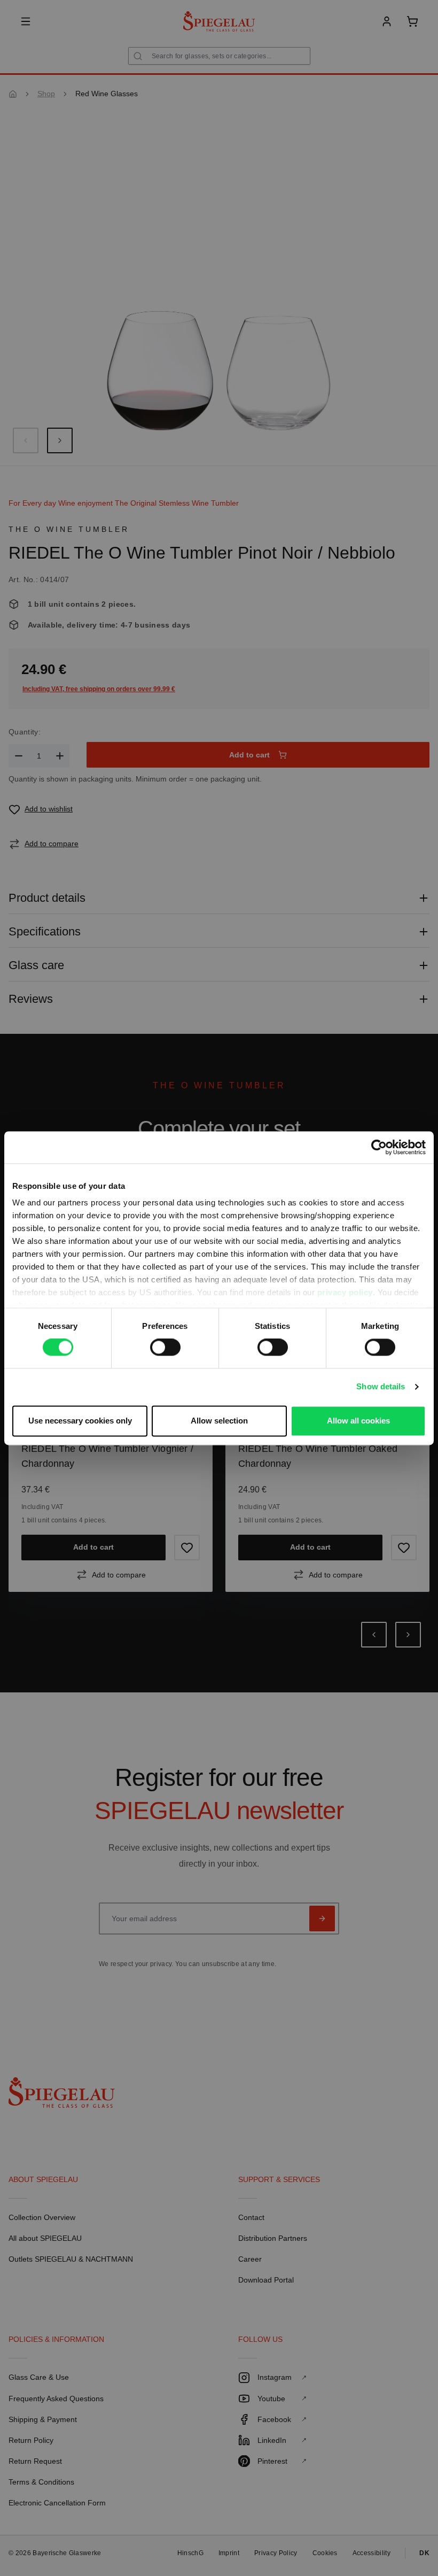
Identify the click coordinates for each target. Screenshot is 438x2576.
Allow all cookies (358, 1421)
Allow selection (219, 1421)
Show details (381, 1387)
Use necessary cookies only (80, 1421)
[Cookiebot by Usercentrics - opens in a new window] (379, 1147)
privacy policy (345, 1292)
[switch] (165, 1348)
